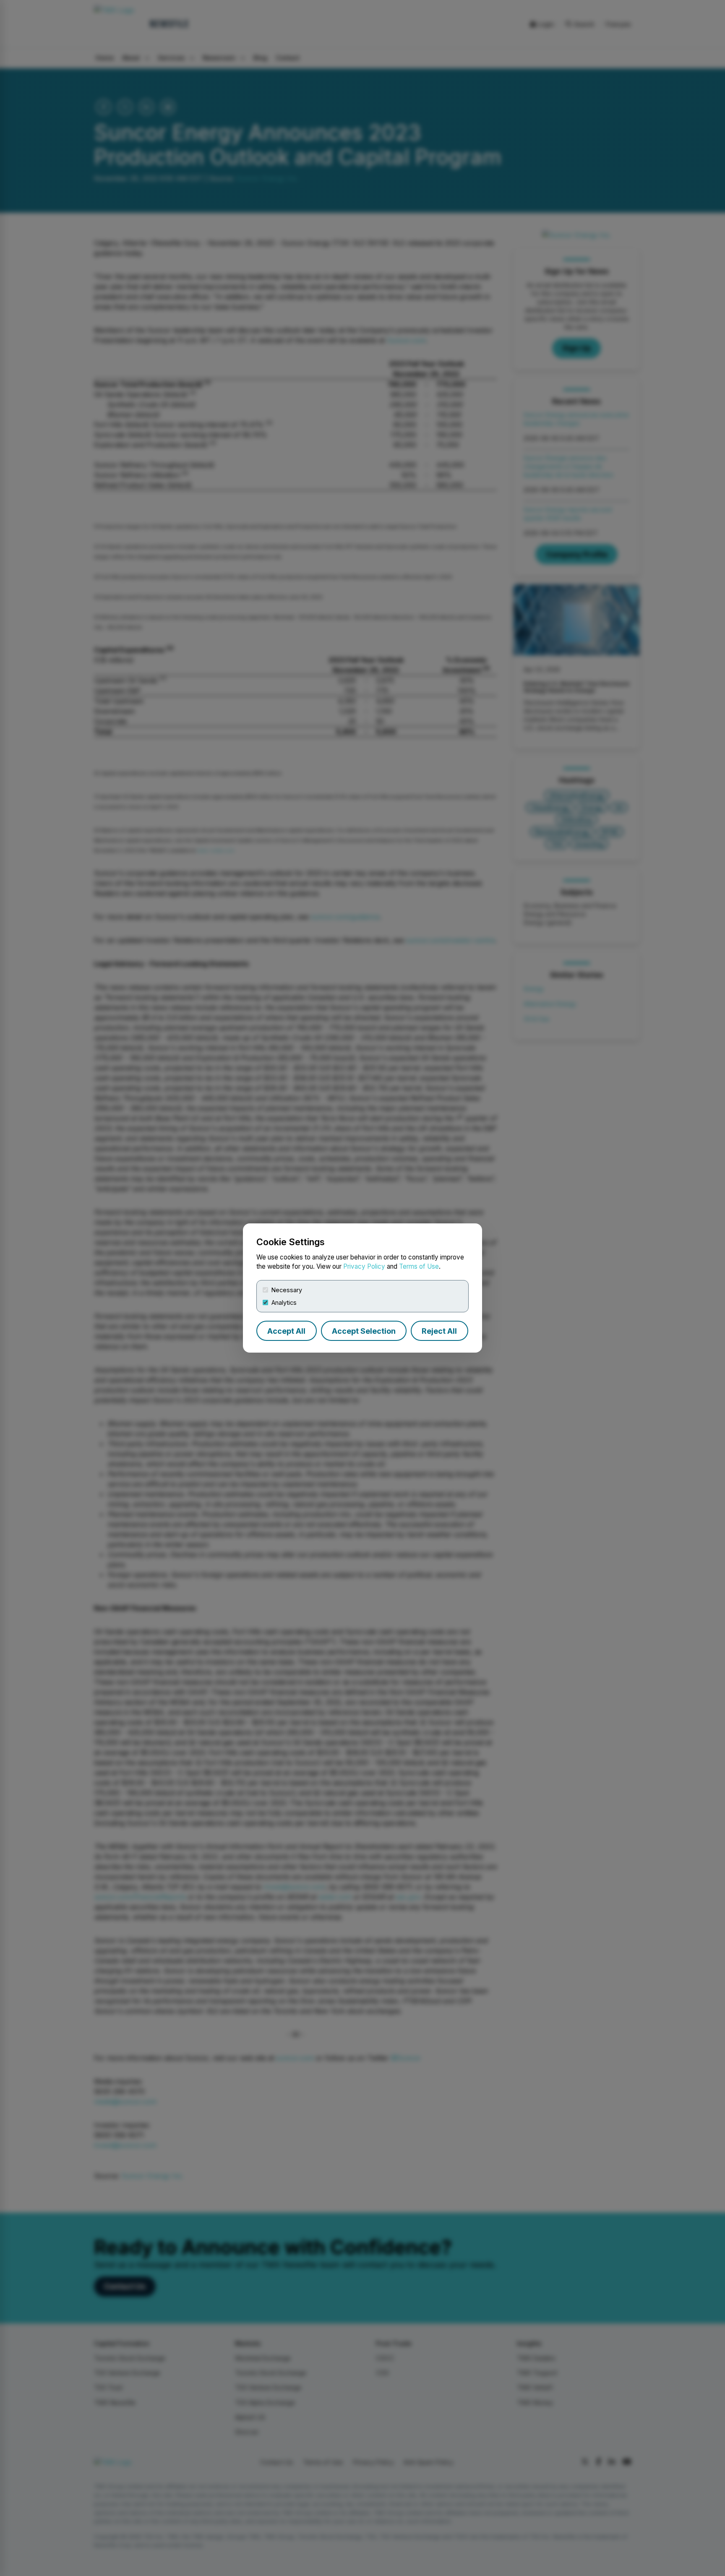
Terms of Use (419, 1266)
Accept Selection (364, 1331)
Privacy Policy (364, 1266)
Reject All (439, 1331)
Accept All (286, 1331)
